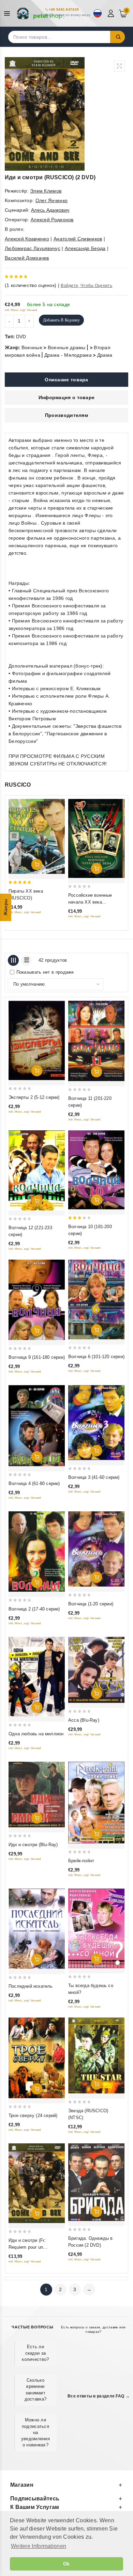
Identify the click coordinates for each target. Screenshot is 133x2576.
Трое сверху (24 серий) (33, 2115)
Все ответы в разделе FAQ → (99, 2396)
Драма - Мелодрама (68, 355)
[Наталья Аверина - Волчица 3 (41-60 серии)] (96, 1423)
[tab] (66, 380)
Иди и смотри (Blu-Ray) (33, 1845)
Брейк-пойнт (81, 1861)
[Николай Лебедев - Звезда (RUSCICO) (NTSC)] (96, 2055)
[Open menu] (9, 14)
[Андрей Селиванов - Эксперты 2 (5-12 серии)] (37, 1040)
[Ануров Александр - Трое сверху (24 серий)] (37, 2058)
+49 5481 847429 (64, 9)
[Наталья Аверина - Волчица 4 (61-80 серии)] (37, 1426)
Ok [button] (66, 2564)
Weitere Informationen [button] (39, 2546)
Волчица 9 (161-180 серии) (37, 1357)
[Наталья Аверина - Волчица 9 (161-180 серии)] (37, 1300)
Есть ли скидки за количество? (35, 2353)
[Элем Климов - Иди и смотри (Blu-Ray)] (37, 1795)
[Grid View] (13, 960)
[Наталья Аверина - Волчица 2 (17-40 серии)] (37, 1552)
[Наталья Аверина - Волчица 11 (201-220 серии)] (96, 1041)
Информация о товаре (67, 397)
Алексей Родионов (52, 220)
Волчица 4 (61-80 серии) (34, 1483)
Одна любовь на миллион (36, 1734)
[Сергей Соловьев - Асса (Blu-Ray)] (96, 1670)
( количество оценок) (31, 285)
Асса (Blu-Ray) (84, 1720)
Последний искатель (31, 1986)
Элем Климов (46, 191)
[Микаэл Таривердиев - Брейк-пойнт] (96, 1803)
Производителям (66, 415)
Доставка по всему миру (70, 15)
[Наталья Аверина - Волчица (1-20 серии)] (96, 1549)
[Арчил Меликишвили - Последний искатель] (37, 1929)
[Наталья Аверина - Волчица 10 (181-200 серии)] (96, 1170)
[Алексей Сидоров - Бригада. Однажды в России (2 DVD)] (96, 2182)
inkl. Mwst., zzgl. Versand (21, 310)
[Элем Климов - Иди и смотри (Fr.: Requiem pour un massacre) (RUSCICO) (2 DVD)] (37, 2183)
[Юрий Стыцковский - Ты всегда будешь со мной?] (96, 1928)
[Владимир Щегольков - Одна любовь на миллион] (37, 1677)
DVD (21, 337)
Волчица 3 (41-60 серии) (94, 1477)
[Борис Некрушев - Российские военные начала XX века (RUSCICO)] (96, 838)
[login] (112, 13)
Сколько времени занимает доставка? (36, 2390)
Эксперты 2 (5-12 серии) (34, 1097)
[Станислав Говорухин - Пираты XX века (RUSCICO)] (37, 836)
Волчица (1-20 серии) (91, 1604)
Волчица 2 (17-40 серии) (34, 1609)
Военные (32, 347)
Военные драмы (67, 347)
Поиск (118, 37)
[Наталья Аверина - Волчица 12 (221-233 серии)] (37, 1171)
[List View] (26, 960)
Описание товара (66, 380)
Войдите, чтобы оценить (86, 286)
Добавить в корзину (61, 320)
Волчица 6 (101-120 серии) (96, 1357)
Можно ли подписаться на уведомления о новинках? (35, 2432)
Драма (105, 355)
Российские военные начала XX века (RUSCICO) (90, 902)
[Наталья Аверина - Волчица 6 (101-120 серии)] (96, 1299)
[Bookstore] (41, 13)
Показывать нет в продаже (45, 972)
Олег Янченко (52, 200)
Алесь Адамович (50, 210)
